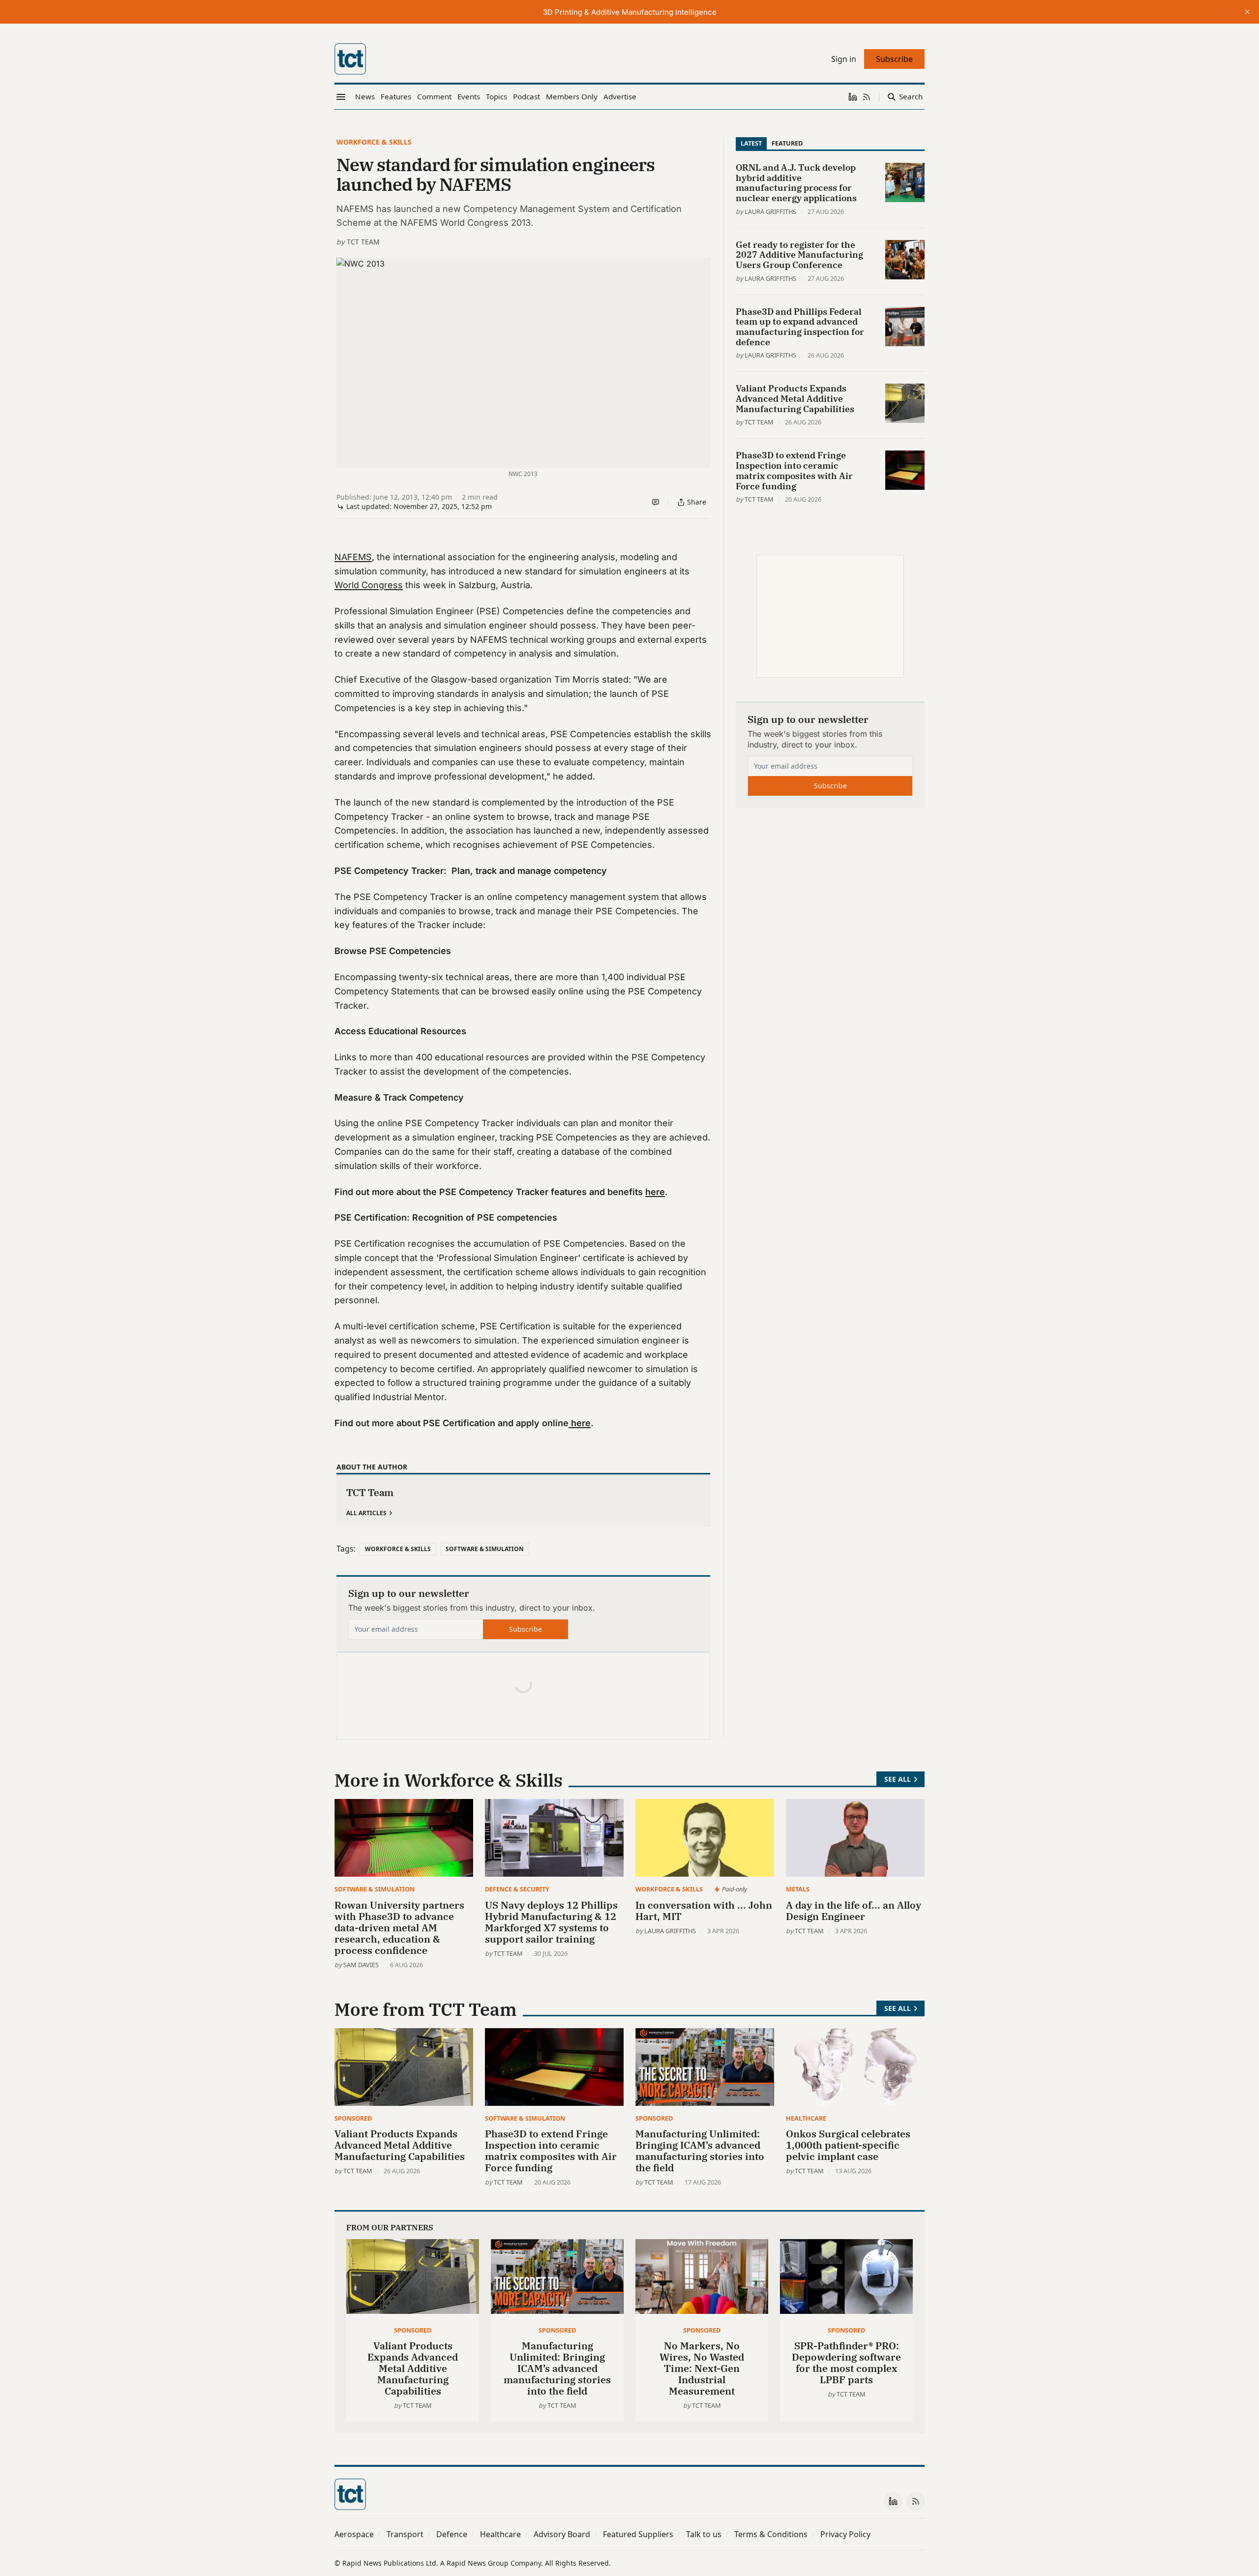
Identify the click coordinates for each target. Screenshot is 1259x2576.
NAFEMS (353, 557)
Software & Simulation (485, 1549)
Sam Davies (361, 1965)
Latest (751, 143)
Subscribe (525, 1629)
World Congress (369, 585)
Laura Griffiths (770, 211)
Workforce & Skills (374, 142)
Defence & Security (517, 1889)
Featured (787, 143)
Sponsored (353, 2118)
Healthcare (806, 2118)
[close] (1247, 12)
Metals (798, 1889)
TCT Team (363, 242)
